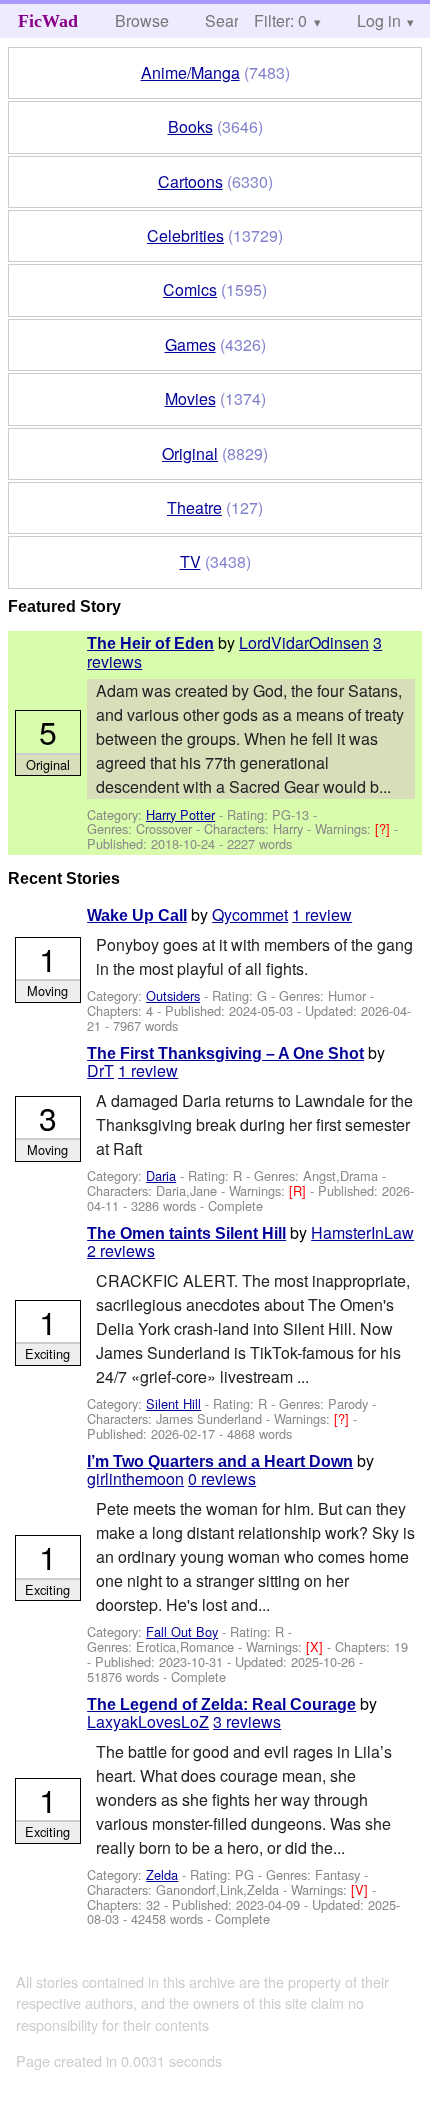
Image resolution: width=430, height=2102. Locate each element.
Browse (142, 20)
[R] (299, 1190)
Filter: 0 (280, 20)
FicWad (48, 21)
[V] (361, 1889)
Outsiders (173, 995)
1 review (322, 914)
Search (230, 20)
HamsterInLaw (362, 1232)
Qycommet (250, 914)
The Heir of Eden (150, 643)
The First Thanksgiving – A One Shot (225, 1053)
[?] (384, 828)
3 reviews (247, 1721)
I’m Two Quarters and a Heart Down (220, 1461)
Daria (161, 1175)
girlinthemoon (135, 1478)
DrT (100, 1070)
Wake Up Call (137, 915)
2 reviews (121, 1250)
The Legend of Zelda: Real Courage (221, 1704)
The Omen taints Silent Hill (186, 1233)
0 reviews (222, 1478)
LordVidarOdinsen (304, 642)
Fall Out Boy (182, 1631)
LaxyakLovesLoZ (148, 1721)
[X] (316, 1646)
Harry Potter (180, 814)
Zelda (162, 1874)
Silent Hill (173, 1403)
